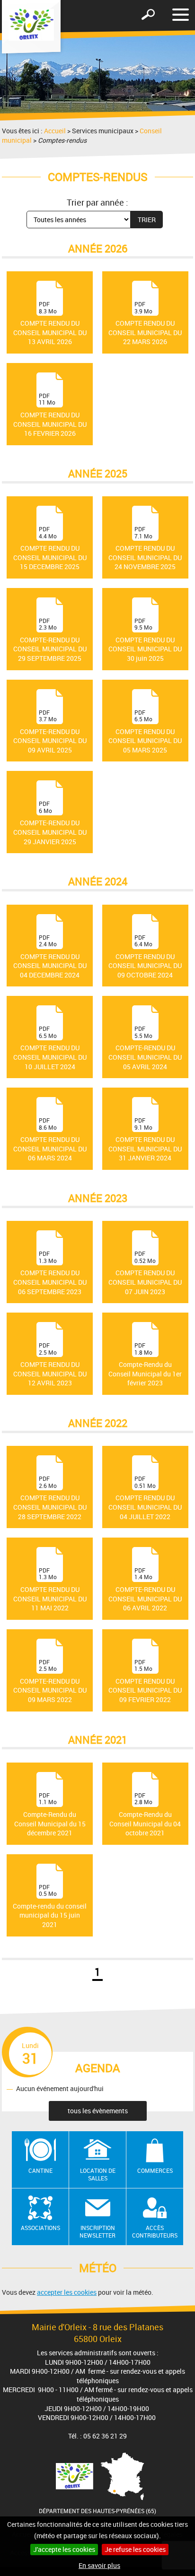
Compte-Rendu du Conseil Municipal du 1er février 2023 (145, 1364)
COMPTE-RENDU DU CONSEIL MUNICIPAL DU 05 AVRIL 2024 (145, 1047)
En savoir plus (99, 2565)
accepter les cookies (67, 2292)
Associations (40, 2228)
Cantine (40, 2170)
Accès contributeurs (155, 2232)
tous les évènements (98, 2111)
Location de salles (98, 2174)
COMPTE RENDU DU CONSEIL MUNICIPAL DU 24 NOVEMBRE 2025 (145, 548)
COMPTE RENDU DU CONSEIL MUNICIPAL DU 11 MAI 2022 (50, 1589)
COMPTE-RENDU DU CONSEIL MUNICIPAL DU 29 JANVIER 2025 (50, 822)
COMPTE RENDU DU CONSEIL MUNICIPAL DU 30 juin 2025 (145, 640)
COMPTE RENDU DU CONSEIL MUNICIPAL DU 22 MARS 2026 (145, 323)
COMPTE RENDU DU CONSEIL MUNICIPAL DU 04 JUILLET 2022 (145, 1497)
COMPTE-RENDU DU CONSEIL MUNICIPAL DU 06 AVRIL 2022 (145, 1589)
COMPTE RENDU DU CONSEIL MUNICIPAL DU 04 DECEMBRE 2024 (50, 956)
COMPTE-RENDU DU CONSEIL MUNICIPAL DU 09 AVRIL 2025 (50, 731)
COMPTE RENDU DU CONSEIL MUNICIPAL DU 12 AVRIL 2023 (50, 1364)
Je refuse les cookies (135, 2549)
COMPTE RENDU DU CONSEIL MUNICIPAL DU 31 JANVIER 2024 (145, 1139)
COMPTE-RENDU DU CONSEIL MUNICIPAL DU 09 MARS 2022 (50, 1681)
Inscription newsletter (97, 2232)
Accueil (55, 131)
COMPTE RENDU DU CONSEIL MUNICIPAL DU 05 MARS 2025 (145, 731)
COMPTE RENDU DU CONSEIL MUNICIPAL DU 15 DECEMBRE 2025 (50, 548)
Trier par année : (97, 202)
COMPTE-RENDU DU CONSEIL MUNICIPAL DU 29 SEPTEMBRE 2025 (50, 640)
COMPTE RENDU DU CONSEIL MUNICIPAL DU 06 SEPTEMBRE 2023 (50, 1272)
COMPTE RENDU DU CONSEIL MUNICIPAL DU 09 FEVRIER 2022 (145, 1681)
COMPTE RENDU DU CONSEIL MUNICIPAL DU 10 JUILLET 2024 (50, 1047)
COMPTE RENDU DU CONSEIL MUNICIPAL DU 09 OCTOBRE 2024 (145, 956)
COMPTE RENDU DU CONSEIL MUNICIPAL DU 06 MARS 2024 (50, 1139)
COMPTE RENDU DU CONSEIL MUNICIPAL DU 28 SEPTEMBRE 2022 (50, 1497)
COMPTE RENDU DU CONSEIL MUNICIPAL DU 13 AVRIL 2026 (50, 323)
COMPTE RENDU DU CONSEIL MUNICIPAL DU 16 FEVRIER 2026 (50, 415)
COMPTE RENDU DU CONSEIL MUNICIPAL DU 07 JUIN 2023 (145, 1272)
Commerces (155, 2170)
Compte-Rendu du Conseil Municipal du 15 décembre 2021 (50, 1814)
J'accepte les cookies (64, 2549)
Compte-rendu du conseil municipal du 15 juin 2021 (50, 1906)
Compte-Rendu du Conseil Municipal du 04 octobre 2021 (145, 1814)
